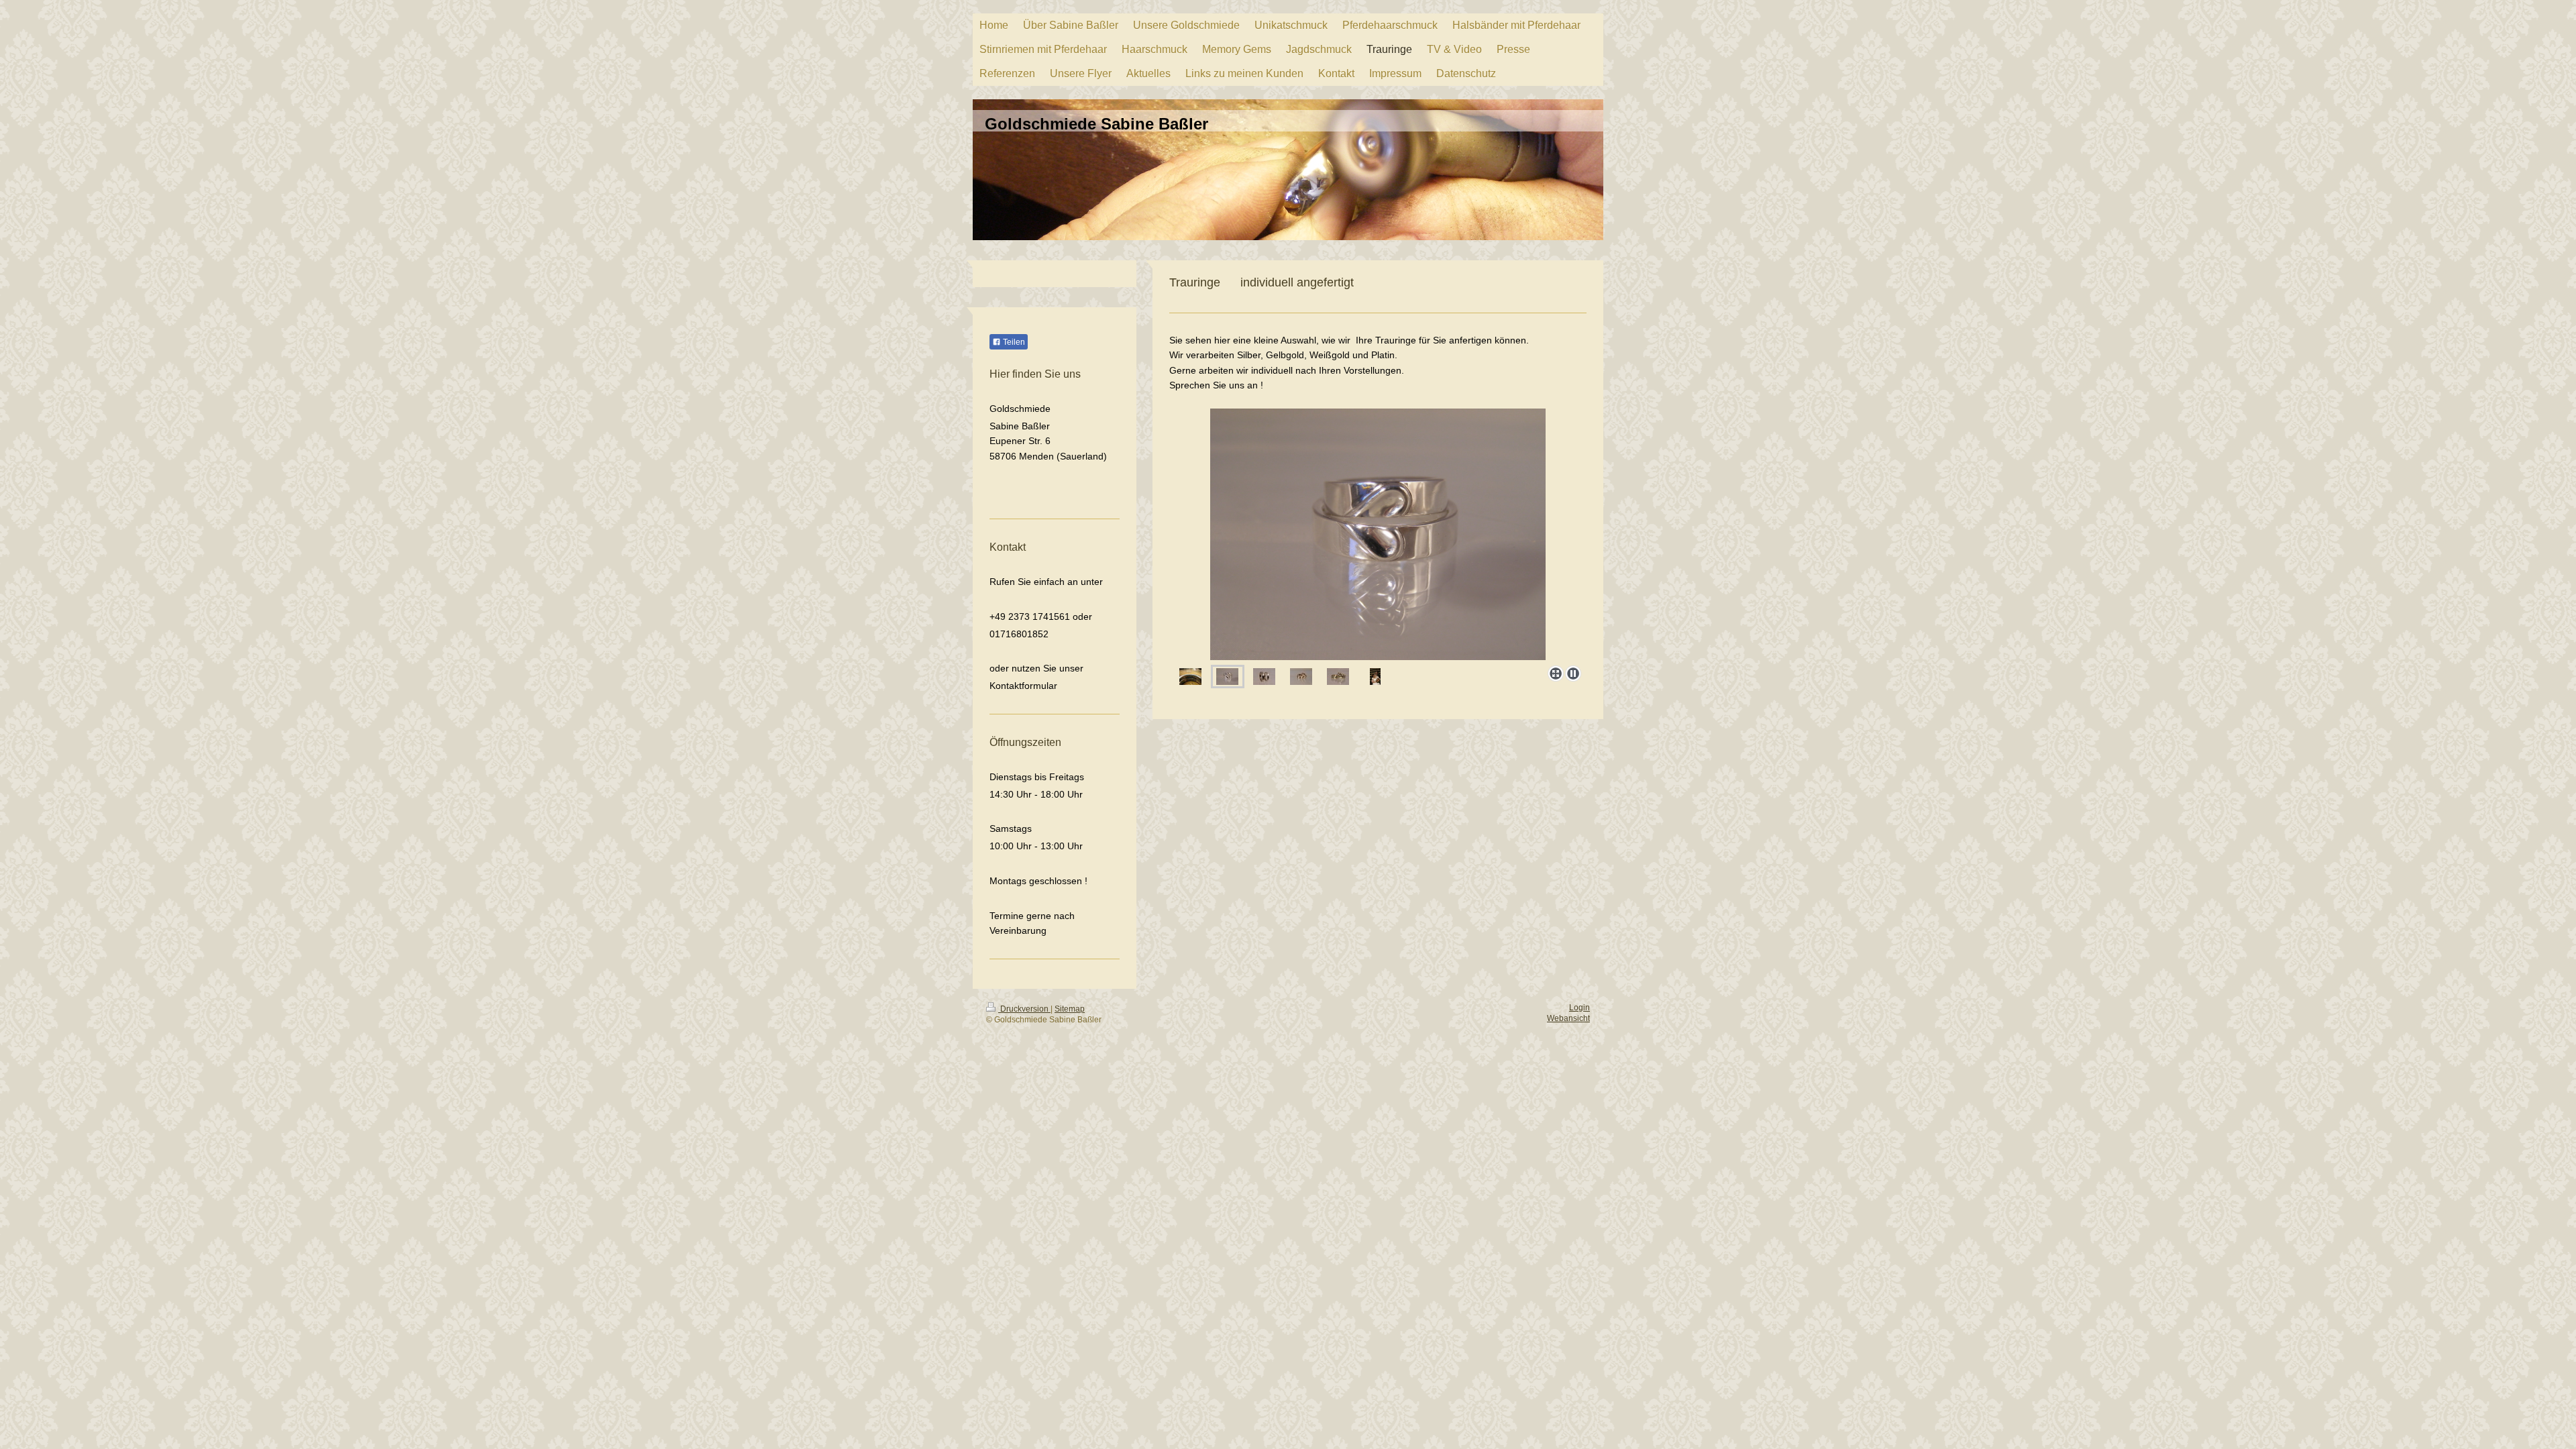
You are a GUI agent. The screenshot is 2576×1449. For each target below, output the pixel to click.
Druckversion (1024, 1009)
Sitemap (1070, 1009)
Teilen (1013, 342)
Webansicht (1568, 1018)
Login (1579, 1008)
